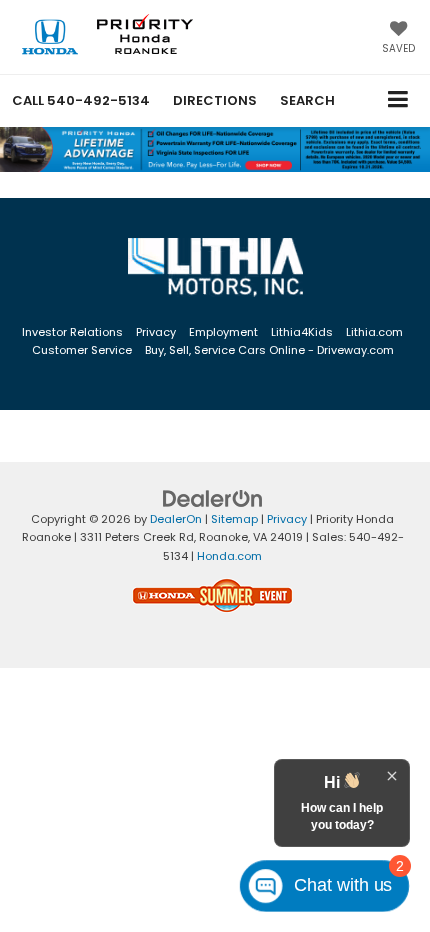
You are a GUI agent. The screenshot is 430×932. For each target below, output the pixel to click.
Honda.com (229, 556)
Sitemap (234, 519)
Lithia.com (374, 332)
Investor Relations (72, 332)
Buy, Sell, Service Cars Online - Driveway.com (269, 350)
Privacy (156, 332)
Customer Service (82, 350)
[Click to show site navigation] (398, 100)
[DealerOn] (213, 497)
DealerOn (176, 519)
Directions (215, 100)
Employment (223, 332)
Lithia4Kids (302, 332)
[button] (81, 100)
